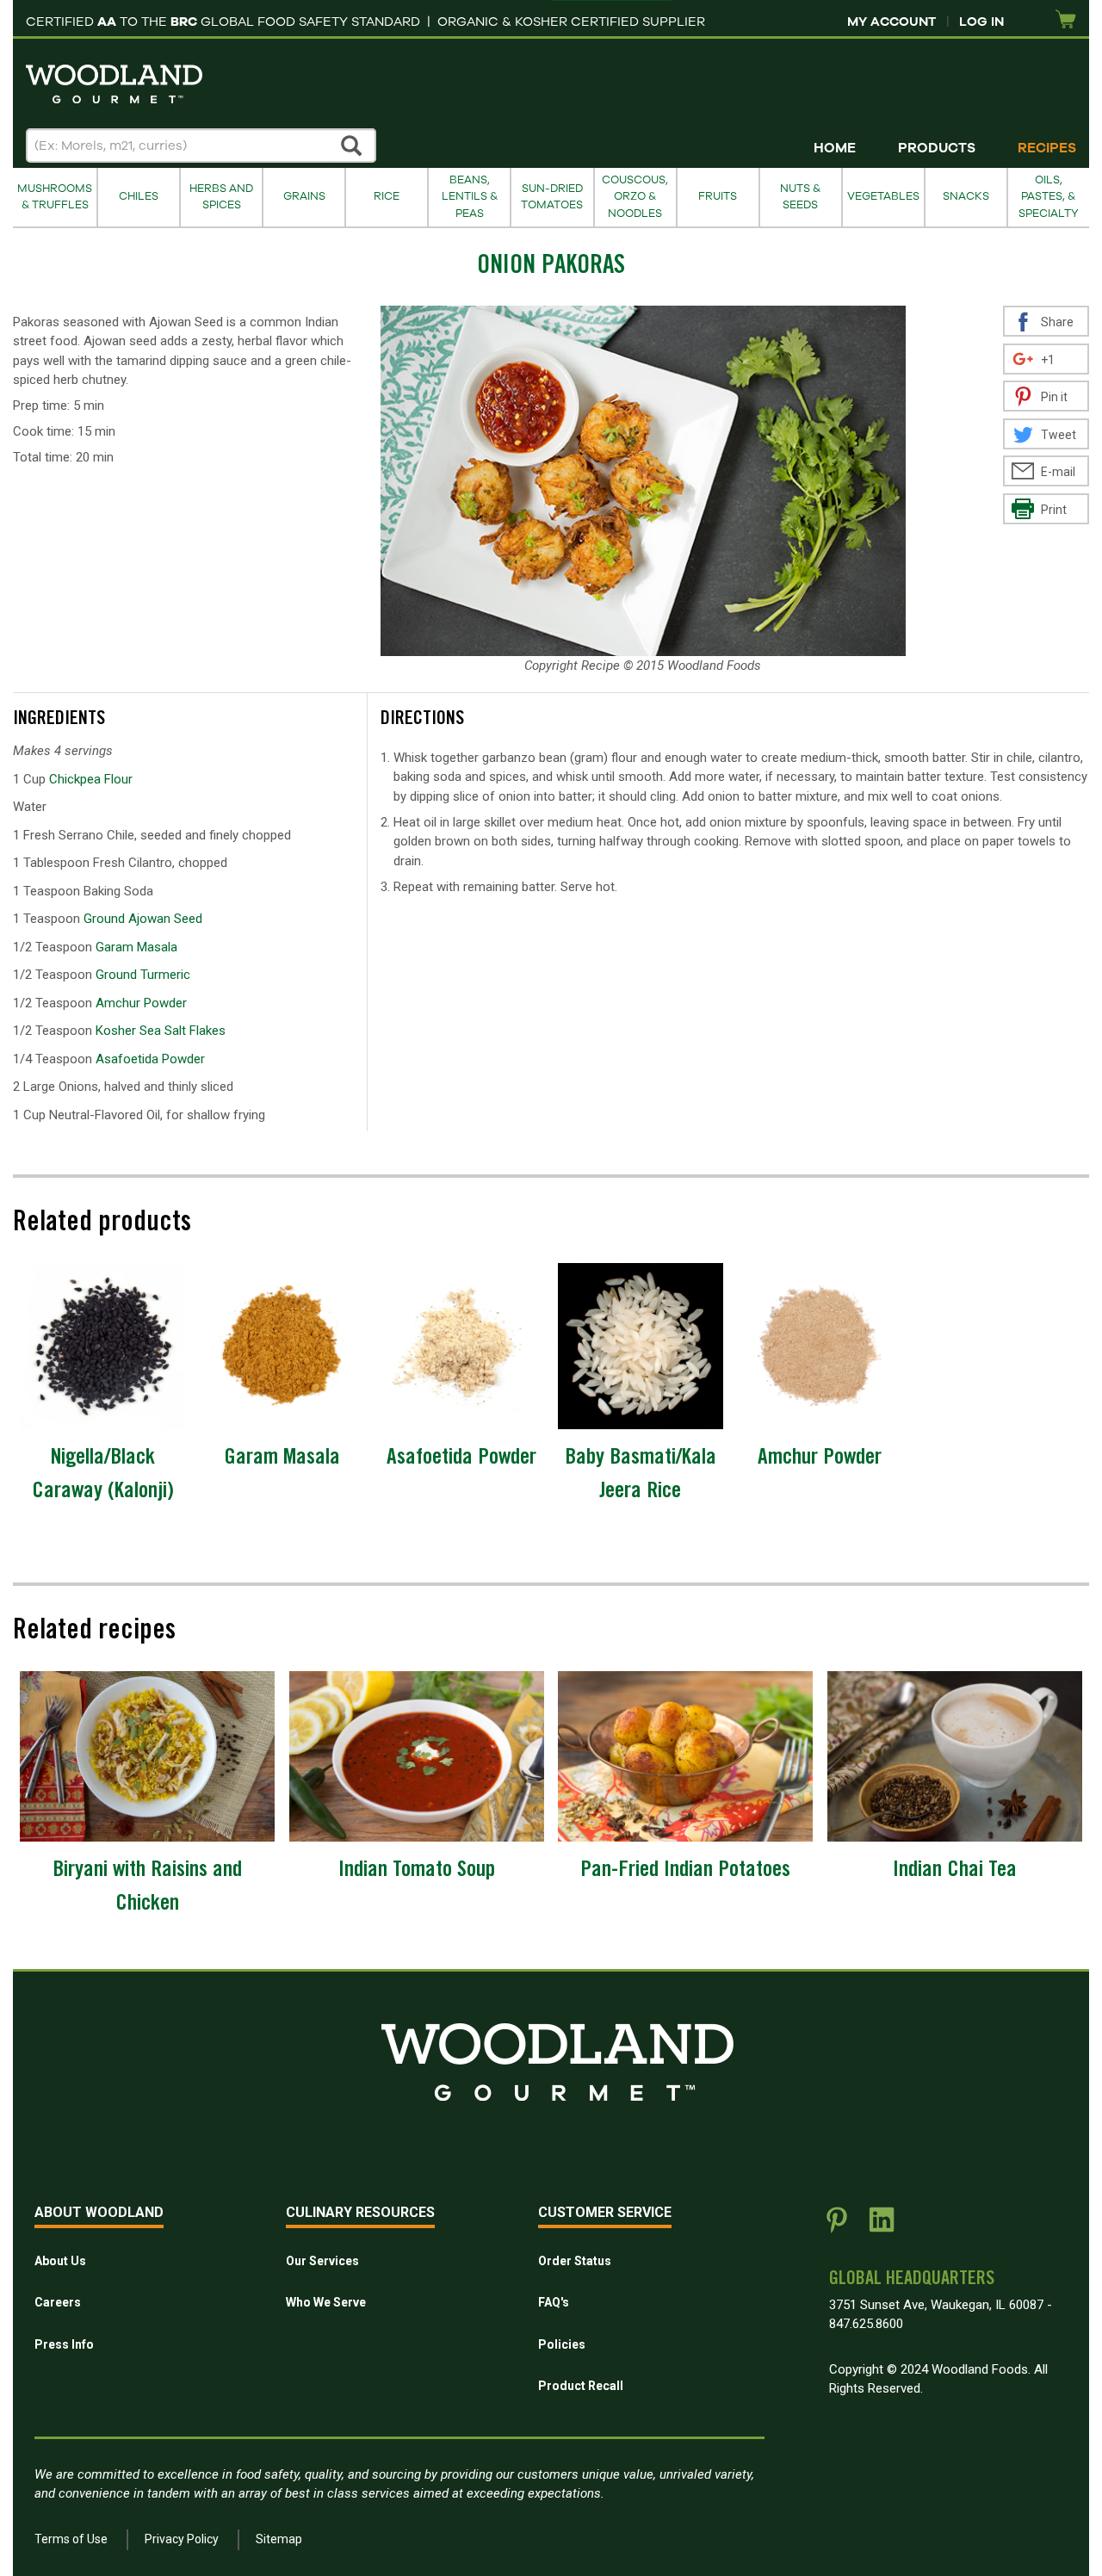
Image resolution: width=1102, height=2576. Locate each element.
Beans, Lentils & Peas (470, 197)
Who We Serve (326, 2302)
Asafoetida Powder (150, 1059)
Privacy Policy (182, 2539)
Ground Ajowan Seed (143, 919)
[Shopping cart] (1066, 20)
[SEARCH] (352, 146)
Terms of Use (71, 2539)
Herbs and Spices (221, 197)
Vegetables (883, 196)
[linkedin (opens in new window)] (882, 2226)
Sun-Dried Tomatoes (552, 197)
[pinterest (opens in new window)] (837, 2226)
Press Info (64, 2344)
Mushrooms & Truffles (55, 197)
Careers (58, 2302)
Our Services (322, 2261)
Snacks (966, 196)
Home (835, 148)
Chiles (139, 196)
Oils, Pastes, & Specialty (1049, 197)
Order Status (575, 2261)
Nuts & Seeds (800, 197)
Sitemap (279, 2539)
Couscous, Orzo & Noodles (635, 197)
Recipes (1047, 148)
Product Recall (581, 2386)
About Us (60, 2261)
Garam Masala (136, 947)
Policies (562, 2344)
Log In (981, 22)
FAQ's (554, 2302)
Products (937, 148)
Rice (387, 196)
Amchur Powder (141, 1003)
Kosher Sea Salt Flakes (161, 1031)
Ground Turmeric (143, 975)
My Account (892, 22)
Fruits (718, 196)
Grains (304, 196)
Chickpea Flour (91, 779)
